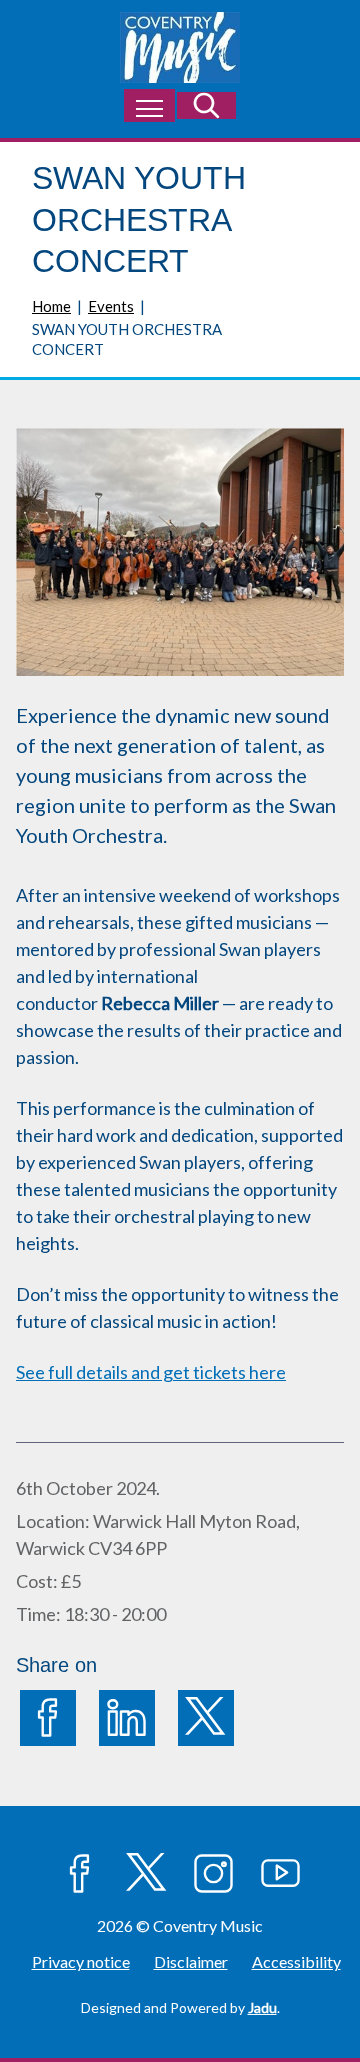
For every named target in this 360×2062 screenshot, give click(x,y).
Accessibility (296, 1961)
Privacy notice (81, 1961)
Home (51, 306)
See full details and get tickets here (151, 1372)
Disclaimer (191, 1961)
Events (111, 306)
